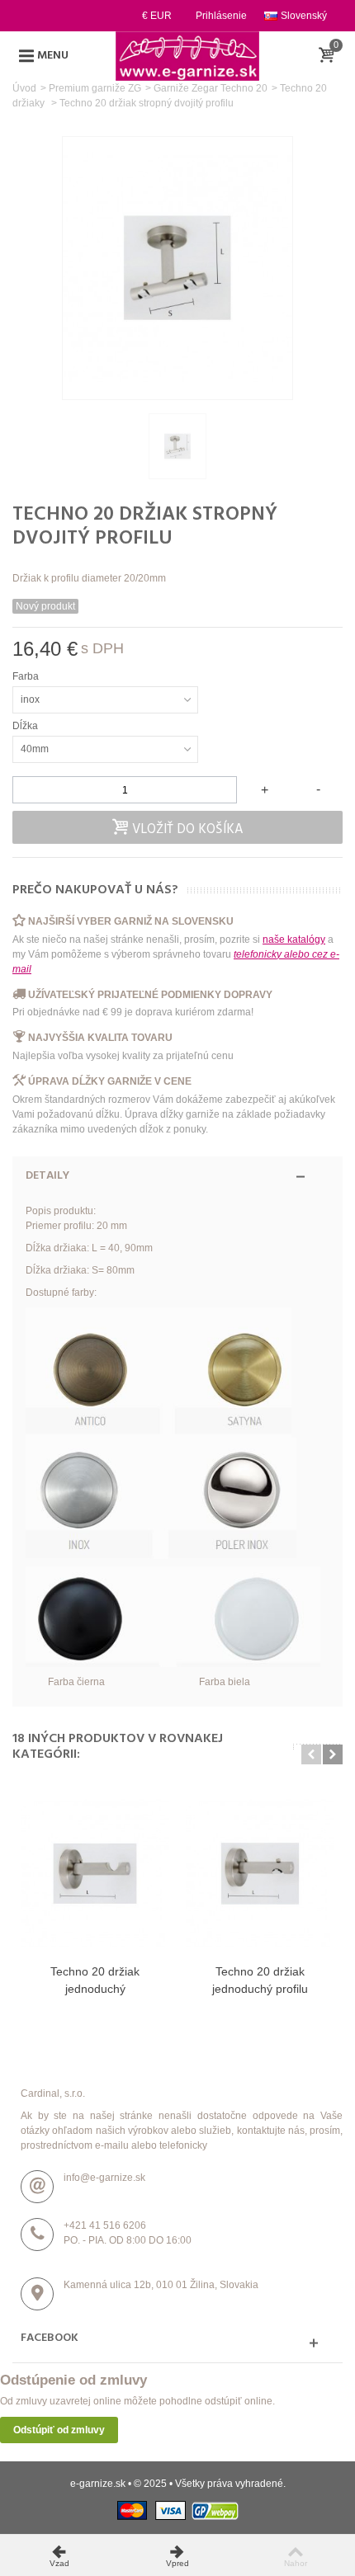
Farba (27, 676)
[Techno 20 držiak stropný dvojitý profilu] (177, 446)
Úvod (24, 88)
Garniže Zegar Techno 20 (211, 88)
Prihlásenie (221, 16)
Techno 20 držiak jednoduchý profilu (260, 1980)
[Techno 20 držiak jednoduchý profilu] (260, 1874)
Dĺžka (26, 726)
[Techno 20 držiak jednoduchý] (95, 1874)
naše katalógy (294, 940)
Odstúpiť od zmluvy (59, 2430)
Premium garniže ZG (95, 88)
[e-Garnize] (187, 55)
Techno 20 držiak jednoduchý (95, 1980)
